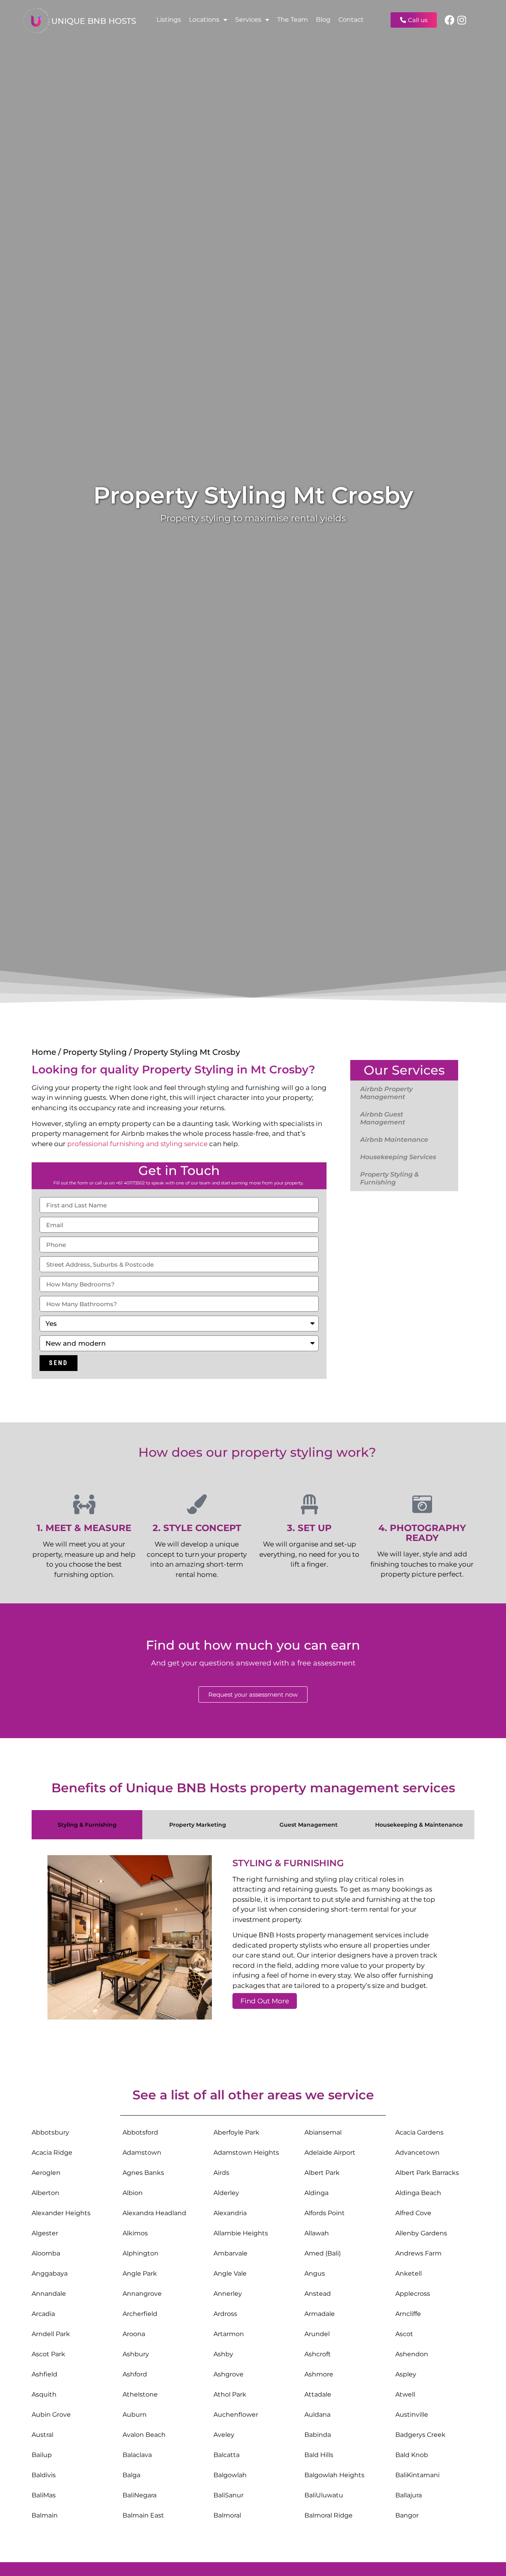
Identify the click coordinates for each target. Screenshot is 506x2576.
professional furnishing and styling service (137, 1144)
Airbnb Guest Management (383, 1118)
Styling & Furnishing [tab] (87, 1825)
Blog (323, 20)
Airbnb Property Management (386, 1093)
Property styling (195, 518)
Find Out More (265, 2001)
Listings (169, 20)
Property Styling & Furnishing (389, 1178)
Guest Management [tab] (309, 1825)
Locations (204, 20)
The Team (293, 20)
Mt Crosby (280, 1069)
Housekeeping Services (398, 1157)
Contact (351, 20)
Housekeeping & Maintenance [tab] (419, 1825)
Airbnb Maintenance (394, 1140)
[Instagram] (462, 20)
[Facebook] (450, 20)
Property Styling (253, 495)
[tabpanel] (253, 1940)
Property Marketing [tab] (198, 1825)
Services (248, 20)
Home (44, 1052)
